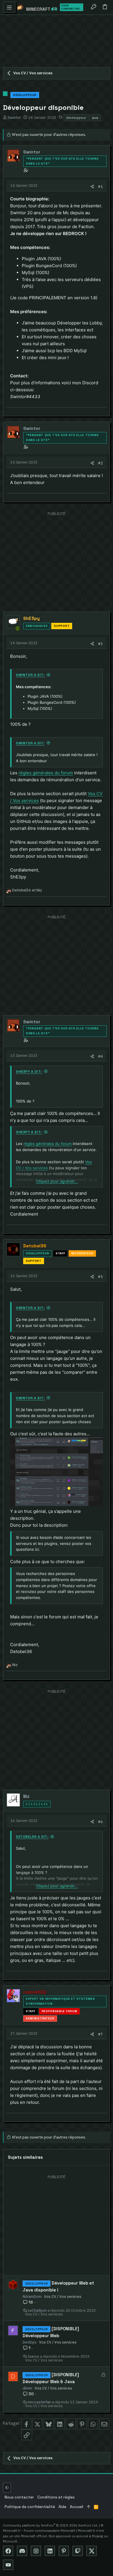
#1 (100, 186)
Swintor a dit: (30, 675)
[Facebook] (8, 2551)
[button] (9, 7)
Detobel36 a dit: (32, 1837)
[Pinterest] (64, 2551)
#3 (100, 644)
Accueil (76, 2507)
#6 (100, 1822)
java (95, 118)
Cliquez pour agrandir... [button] (57, 1181)
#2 (100, 463)
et (27, 890)
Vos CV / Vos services (63, 2296)
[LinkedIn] (50, 2551)
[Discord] (22, 2551)
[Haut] (89, 2507)
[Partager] (92, 187)
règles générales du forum (46, 773)
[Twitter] (92, 2551)
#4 (100, 1056)
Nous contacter (19, 2497)
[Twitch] (78, 2551)
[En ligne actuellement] (18, 628)
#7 (100, 2034)
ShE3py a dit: (29, 1072)
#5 (100, 1277)
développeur (76, 118)
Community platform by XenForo (50, 2525)
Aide (62, 2507)
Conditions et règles (56, 2497)
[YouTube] (8, 2565)
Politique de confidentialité (30, 2507)
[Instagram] (36, 2551)
